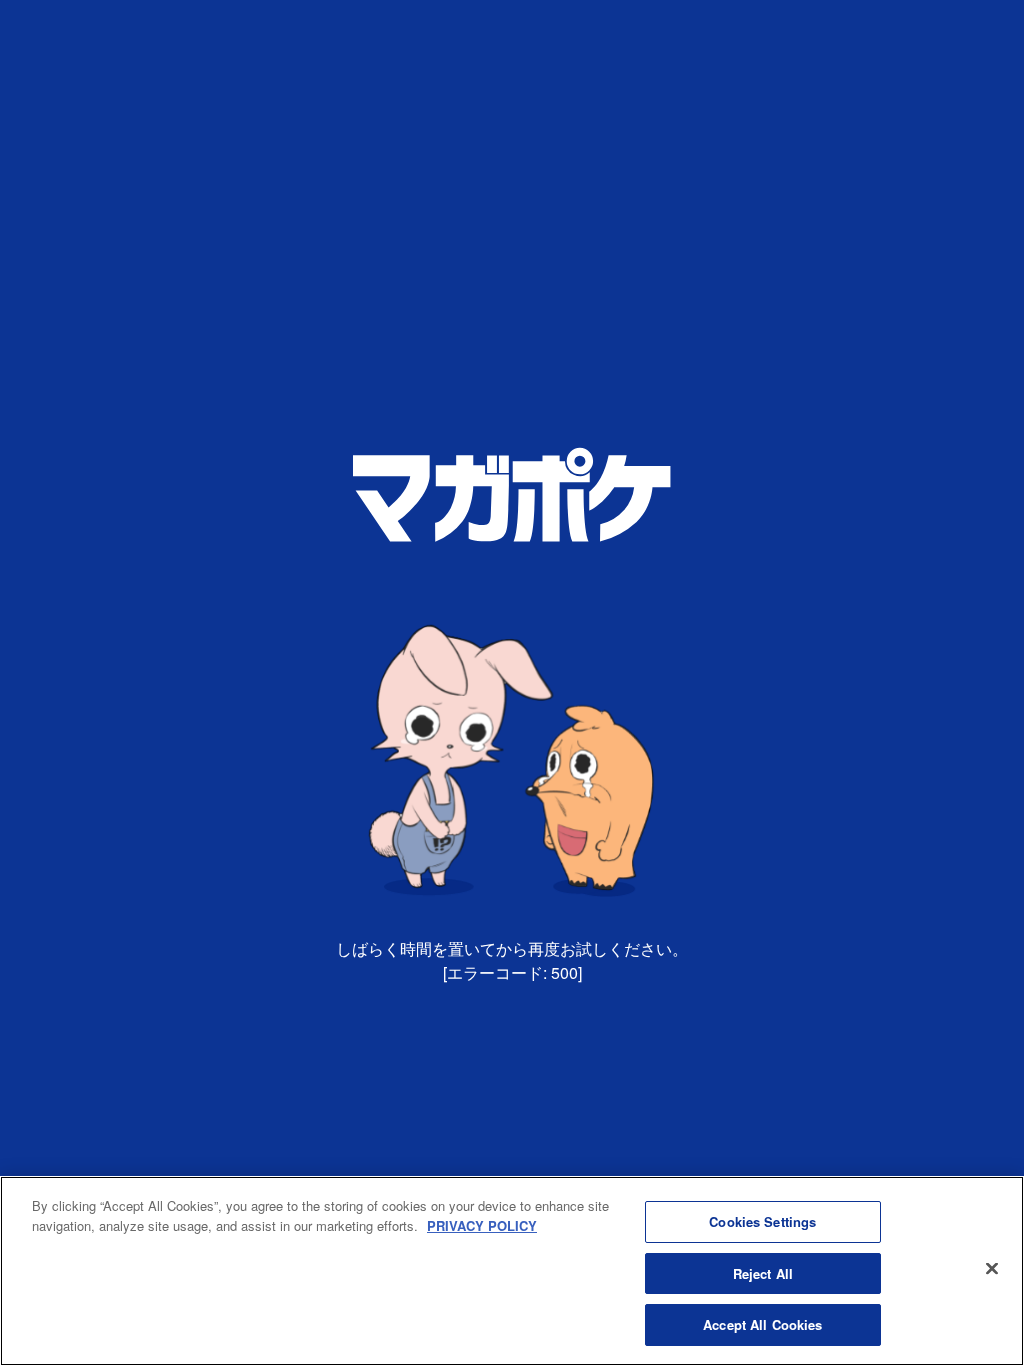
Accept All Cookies (762, 1324)
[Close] (992, 1269)
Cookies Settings (762, 1221)
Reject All (763, 1273)
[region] (512, 1271)
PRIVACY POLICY (482, 1225)
